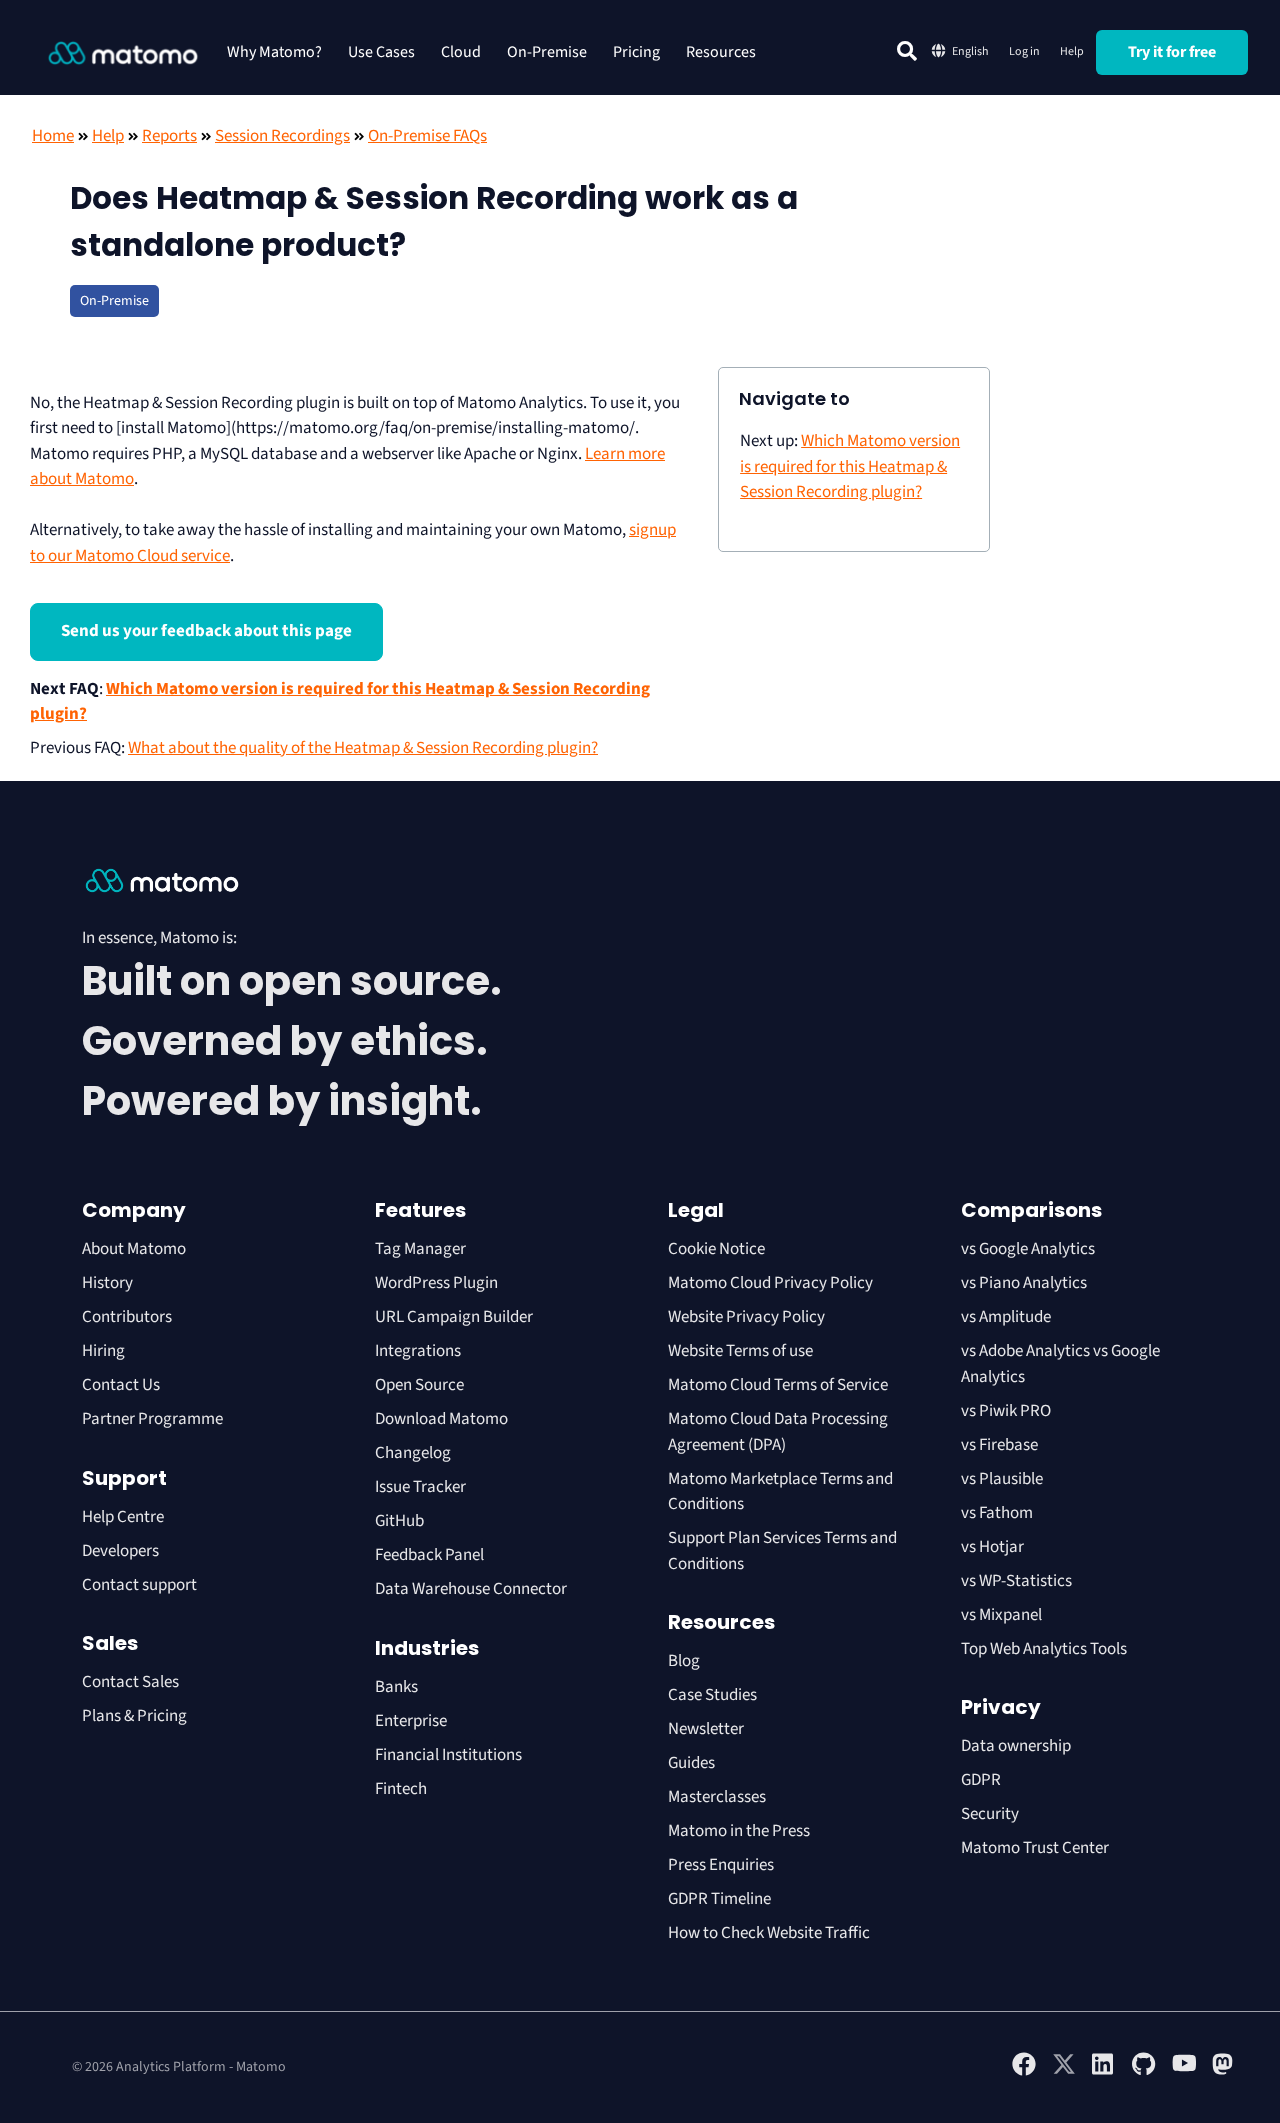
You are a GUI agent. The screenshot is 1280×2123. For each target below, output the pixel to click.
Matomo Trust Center (1035, 1848)
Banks (398, 1687)
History (107, 1283)
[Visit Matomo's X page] (1064, 2072)
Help (1072, 51)
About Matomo (134, 1249)
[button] (907, 51)
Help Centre (123, 1517)
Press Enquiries (721, 1865)
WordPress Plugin (436, 1283)
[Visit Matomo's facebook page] (1024, 2072)
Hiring (103, 1351)
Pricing (636, 52)
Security (990, 1814)
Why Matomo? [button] (274, 52)
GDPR (981, 1780)
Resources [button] (721, 52)
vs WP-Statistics (1016, 1581)
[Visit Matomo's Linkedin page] (1104, 2072)
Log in (1024, 51)
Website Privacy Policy (746, 1317)
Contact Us (121, 1385)
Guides (691, 1763)
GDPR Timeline (719, 1899)
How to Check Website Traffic (769, 1933)
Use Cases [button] (381, 52)
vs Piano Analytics (1024, 1283)
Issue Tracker (420, 1487)
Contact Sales (130, 1682)
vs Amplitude (1006, 1317)
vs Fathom (997, 1513)
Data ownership (1016, 1746)
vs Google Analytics (1028, 1249)
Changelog (413, 1453)
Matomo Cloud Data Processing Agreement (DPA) (778, 1432)
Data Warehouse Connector (471, 1589)
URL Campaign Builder (454, 1317)
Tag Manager (420, 1249)
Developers (120, 1551)
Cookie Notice (716, 1249)
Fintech (401, 1789)
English (970, 51)
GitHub (399, 1521)
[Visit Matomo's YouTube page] (1184, 2070)
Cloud (461, 52)
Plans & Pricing (134, 1716)
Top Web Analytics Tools (1044, 1649)
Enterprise (412, 1721)
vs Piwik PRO (1006, 1411)
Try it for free (1172, 52)
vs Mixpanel (1001, 1615)
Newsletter (706, 1729)
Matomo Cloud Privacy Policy (770, 1283)
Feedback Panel (429, 1555)
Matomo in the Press (739, 1831)
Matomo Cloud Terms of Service (778, 1385)
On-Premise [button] (547, 52)
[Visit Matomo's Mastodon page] (1224, 2072)
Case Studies (712, 1695)
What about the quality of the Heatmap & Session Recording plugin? (363, 748)
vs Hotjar (992, 1547)
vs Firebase (999, 1445)
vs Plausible (1002, 1479)
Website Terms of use (740, 1351)
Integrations (418, 1351)
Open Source (419, 1385)
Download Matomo (441, 1419)
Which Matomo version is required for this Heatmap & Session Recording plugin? (850, 466)
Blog (684, 1661)
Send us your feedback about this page (206, 631)
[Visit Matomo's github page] (1144, 2072)
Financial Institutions (450, 1755)
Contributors (127, 1317)
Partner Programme (152, 1419)
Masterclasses (717, 1797)
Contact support (139, 1585)
